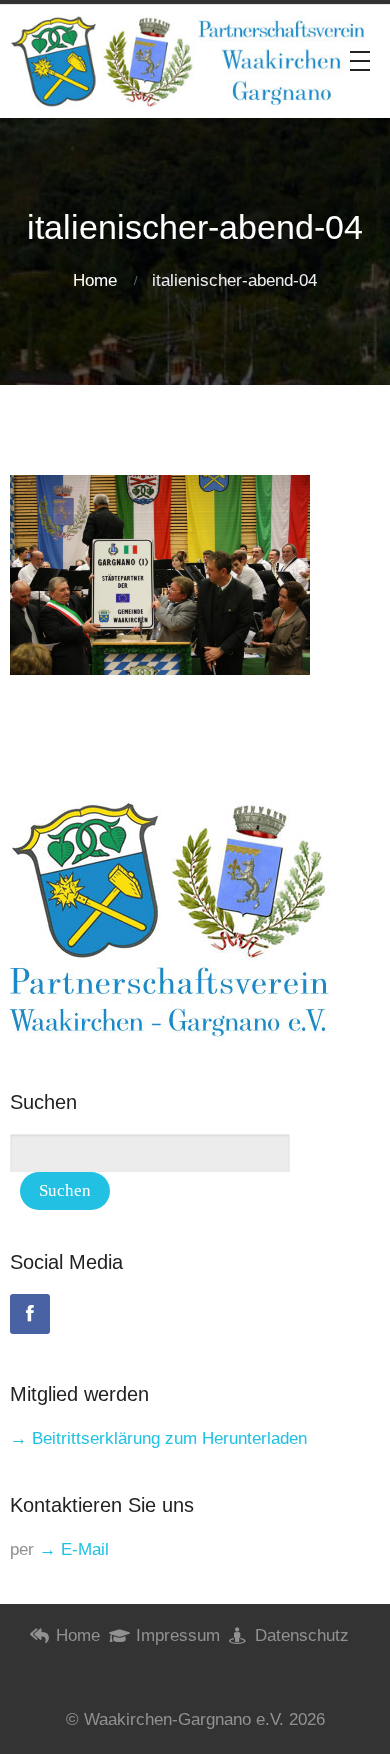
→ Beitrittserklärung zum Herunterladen (158, 1438)
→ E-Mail (74, 1549)
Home (95, 280)
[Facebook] (30, 1314)
